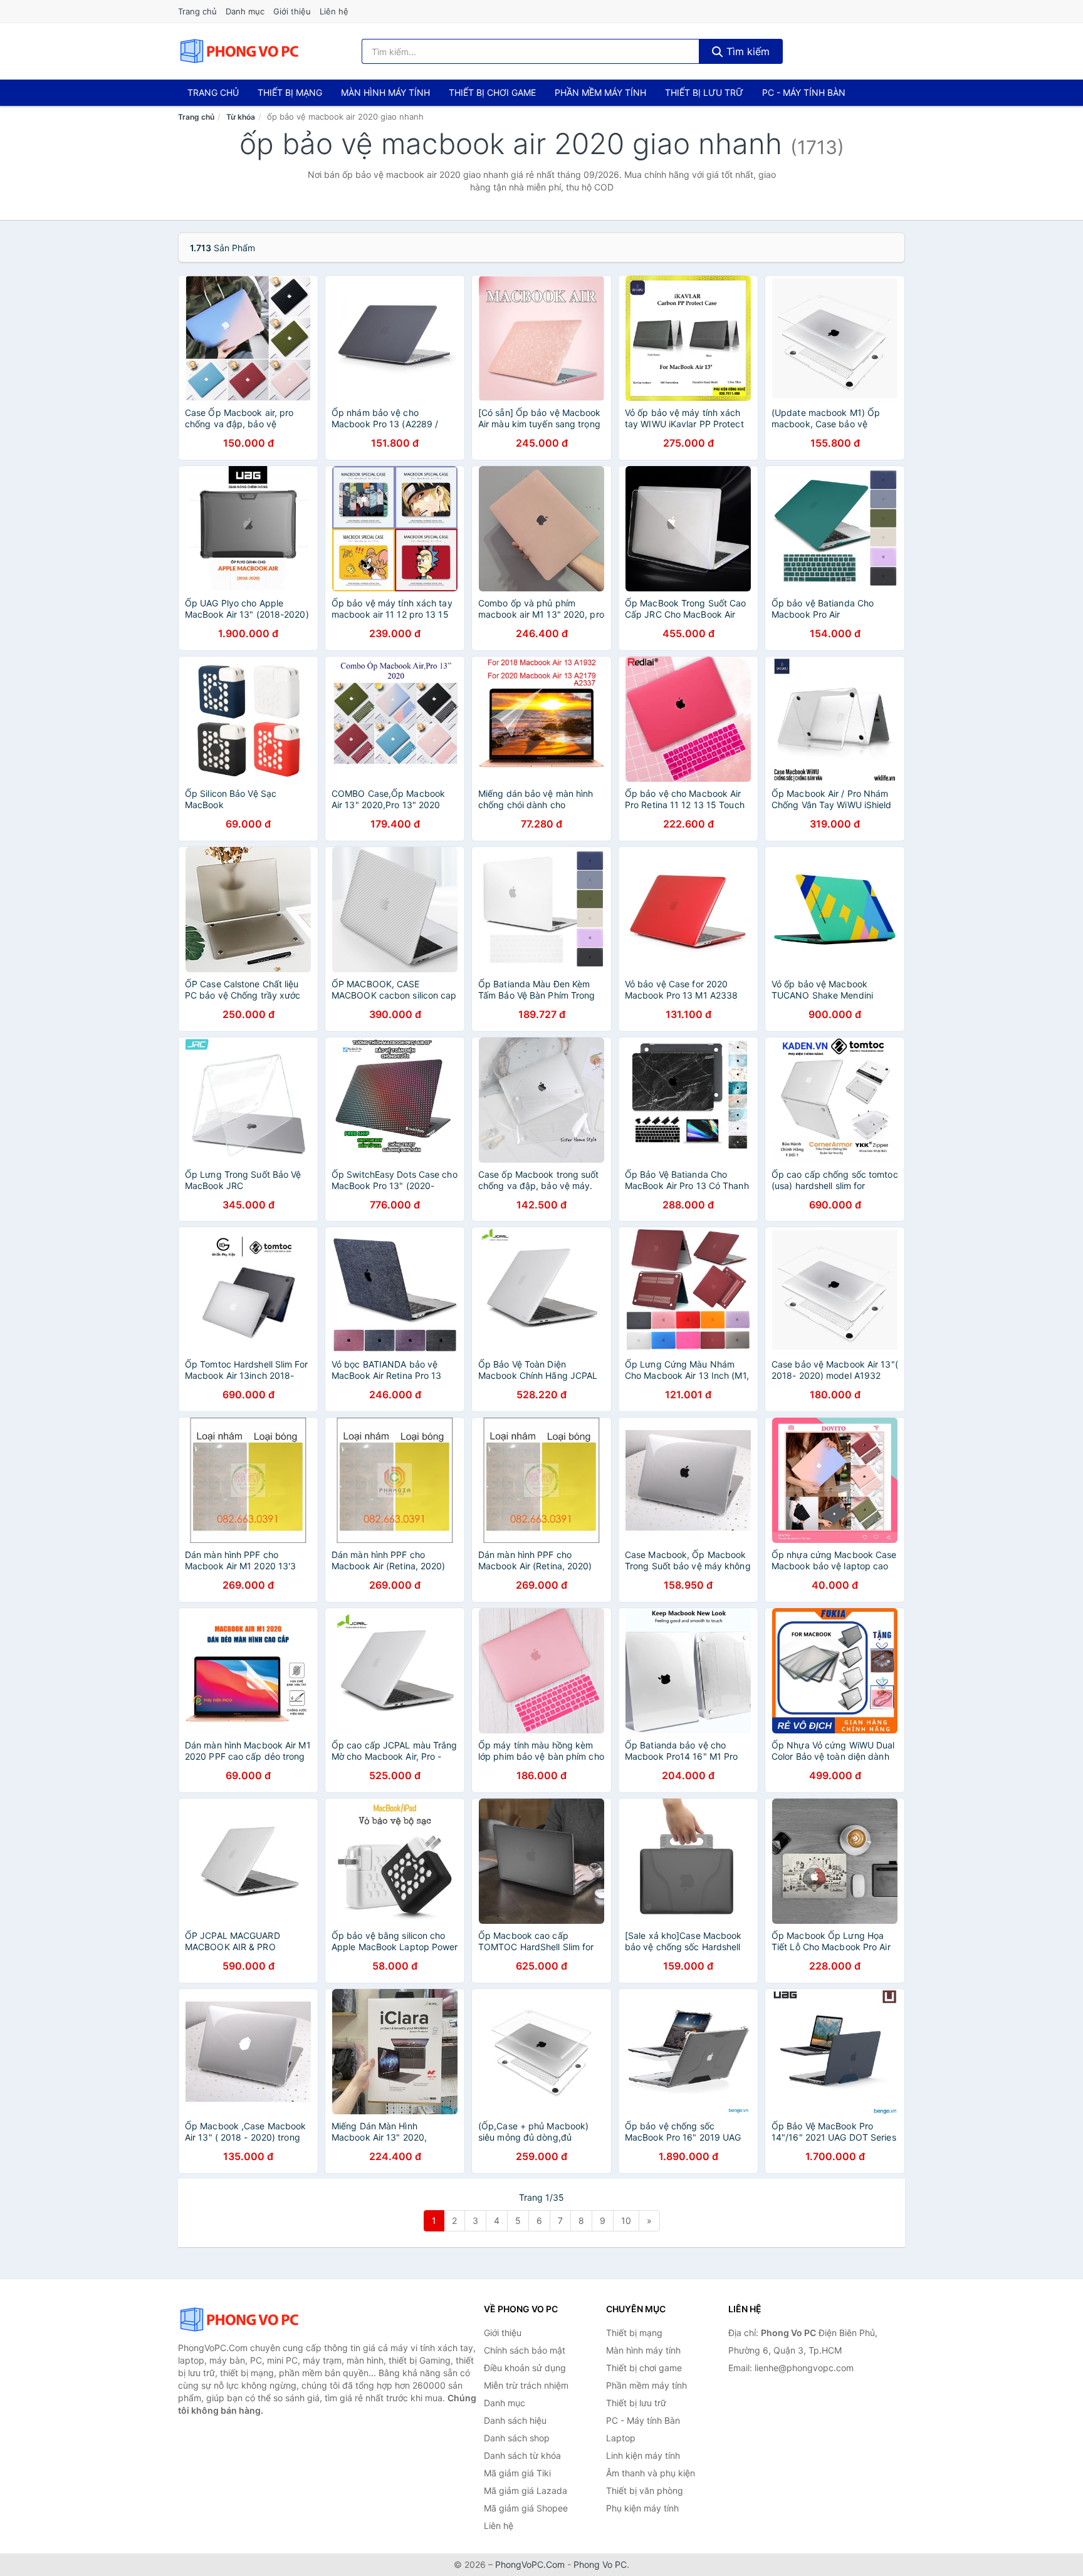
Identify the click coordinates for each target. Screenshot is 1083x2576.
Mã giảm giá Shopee (526, 2508)
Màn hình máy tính (385, 92)
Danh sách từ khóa (522, 2455)
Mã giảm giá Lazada (526, 2490)
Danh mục (245, 11)
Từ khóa (241, 117)
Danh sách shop (517, 2438)
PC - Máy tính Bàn (804, 92)
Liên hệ (334, 11)
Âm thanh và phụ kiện (651, 2473)
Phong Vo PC (600, 2564)
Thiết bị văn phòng (645, 2490)
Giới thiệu (292, 11)
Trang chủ (197, 11)
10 (626, 2220)
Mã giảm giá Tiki (517, 2473)
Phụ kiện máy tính (642, 2508)
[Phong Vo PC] (241, 2320)
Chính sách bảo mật (525, 2350)
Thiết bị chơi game (492, 92)
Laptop (621, 2438)
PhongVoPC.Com (530, 2564)
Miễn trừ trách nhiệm (526, 2385)
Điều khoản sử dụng (525, 2368)
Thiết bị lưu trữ (704, 92)
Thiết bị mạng (290, 92)
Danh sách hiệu (515, 2420)
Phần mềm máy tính (600, 92)
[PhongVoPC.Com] (239, 51)
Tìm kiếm (746, 51)
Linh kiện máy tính (643, 2455)
